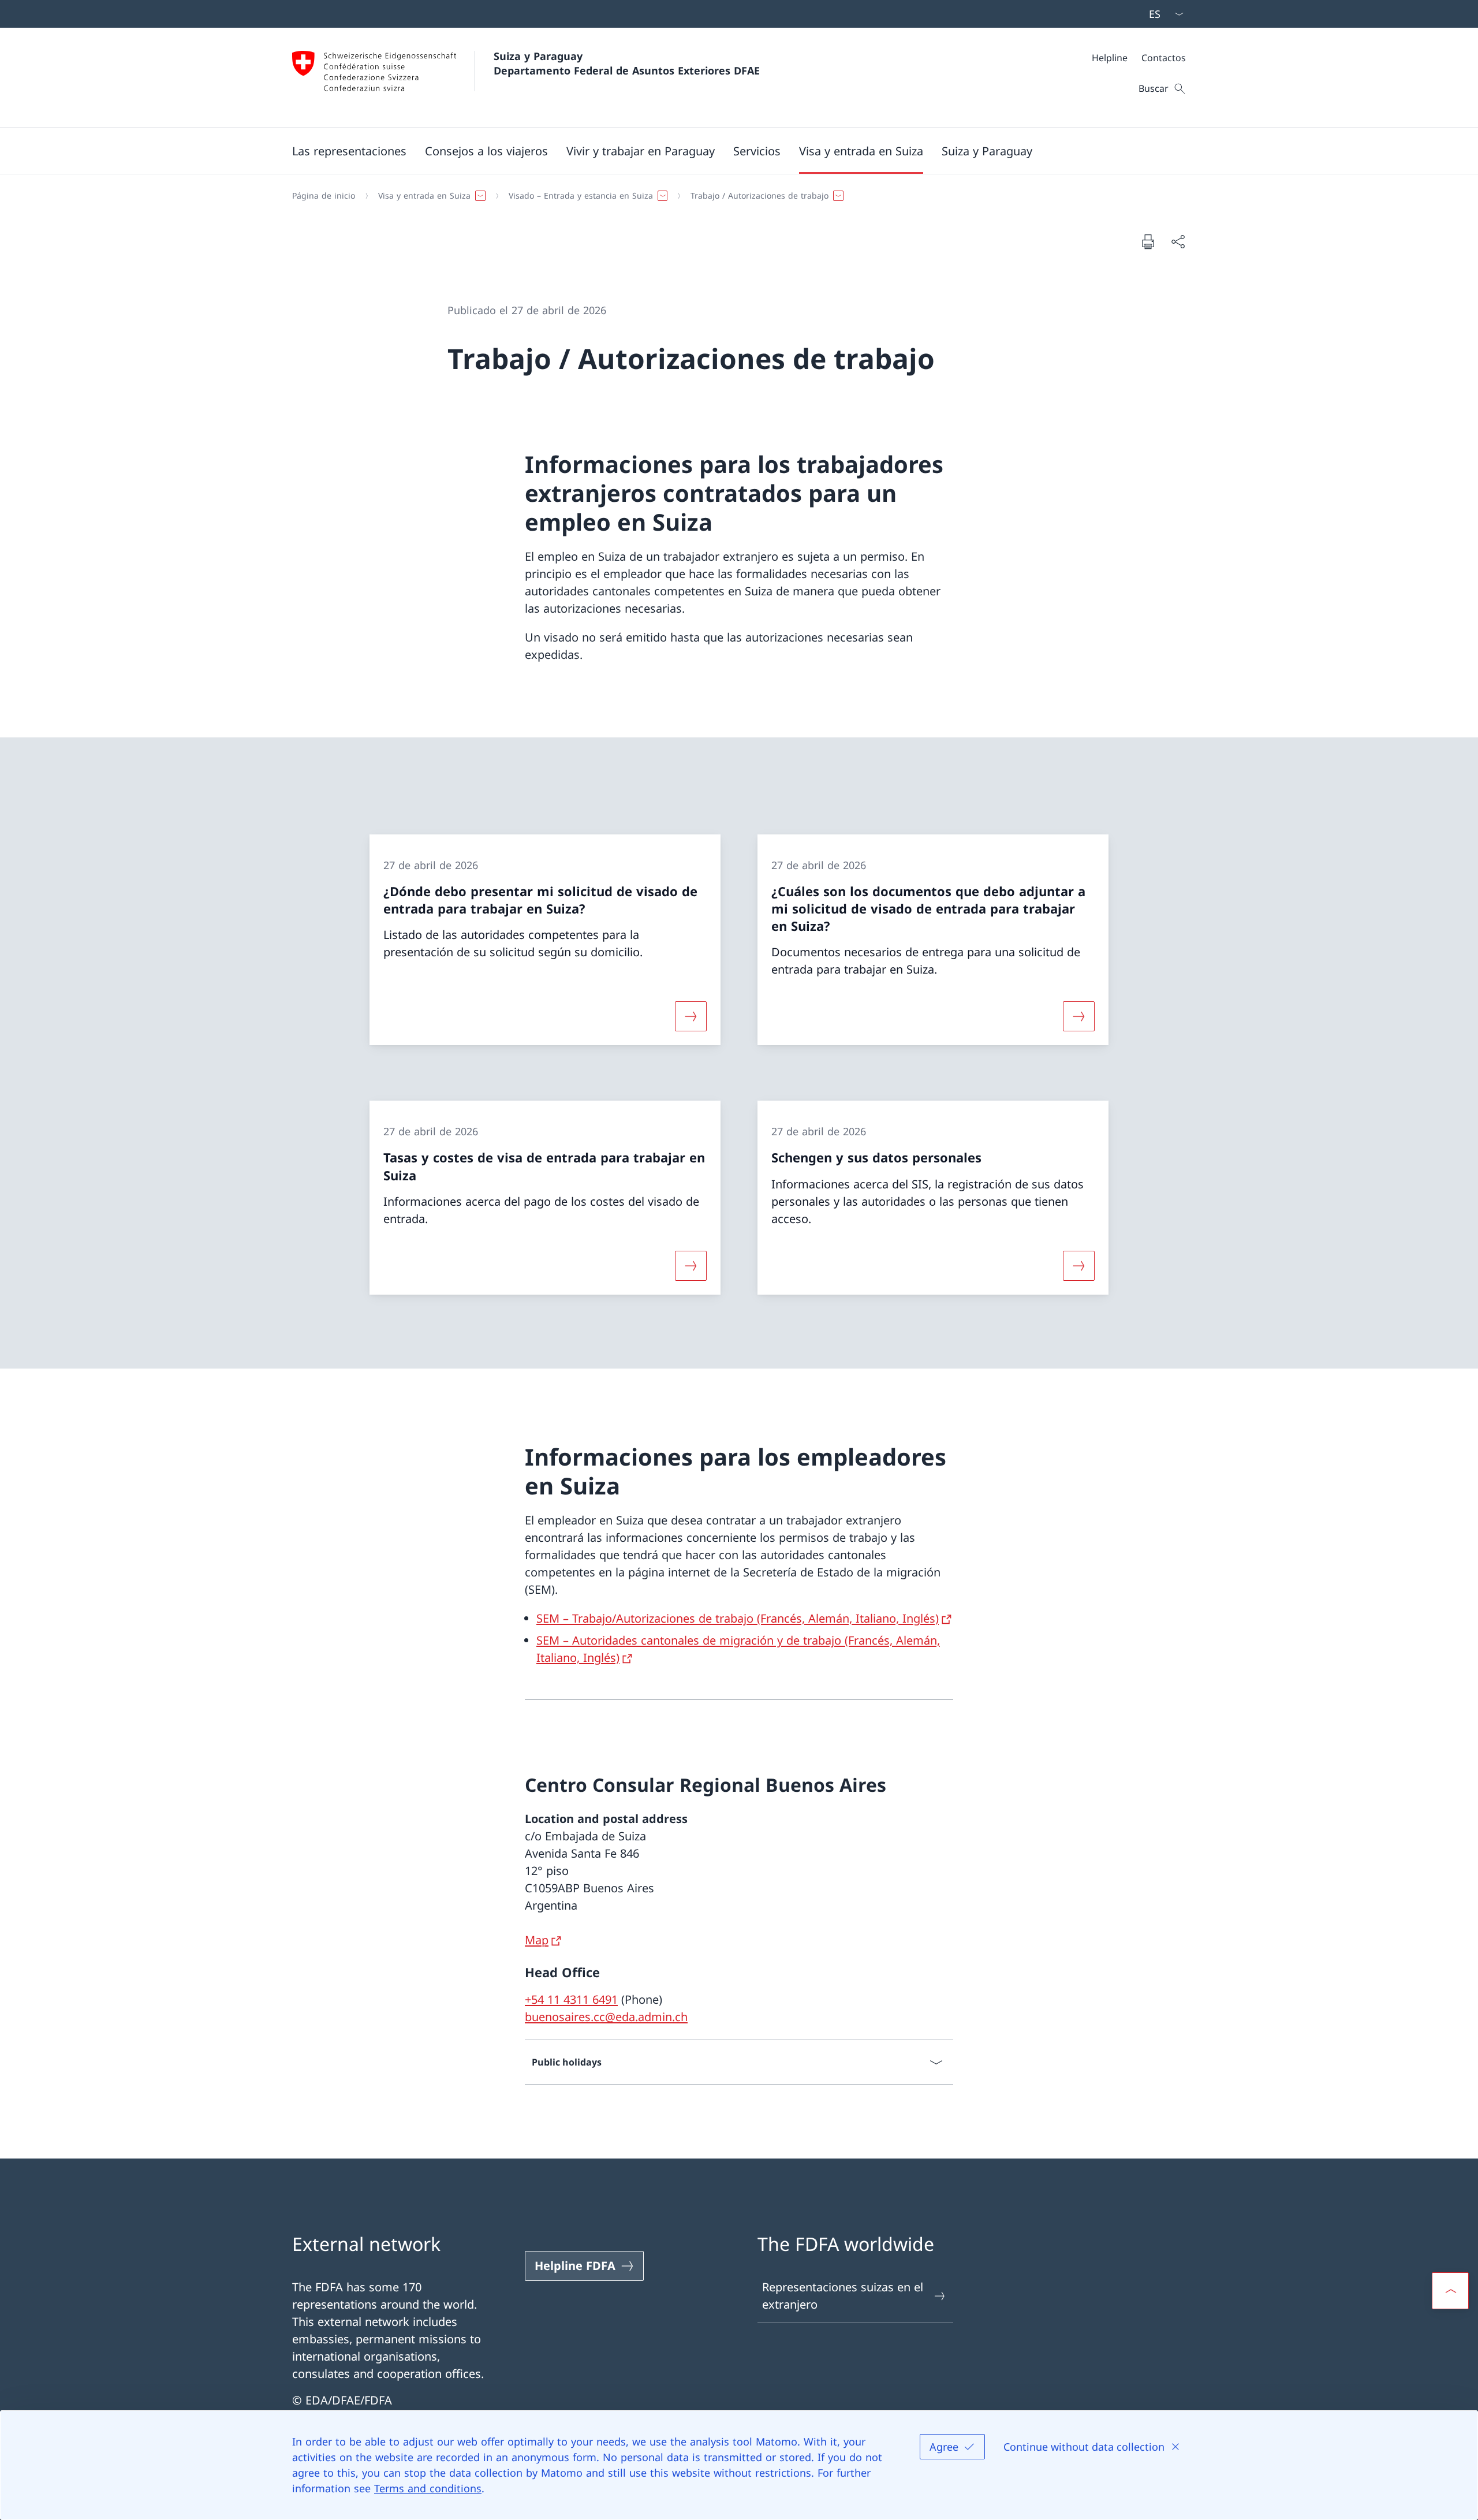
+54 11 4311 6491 (571, 1999)
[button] (349, 151)
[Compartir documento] (1178, 241)
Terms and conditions (428, 2488)
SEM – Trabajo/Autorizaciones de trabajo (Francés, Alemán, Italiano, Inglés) (738, 1618)
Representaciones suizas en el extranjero (843, 2296)
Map (537, 1940)
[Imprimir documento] (1148, 241)
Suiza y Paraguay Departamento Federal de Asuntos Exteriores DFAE (627, 63)
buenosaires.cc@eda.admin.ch (606, 2017)
